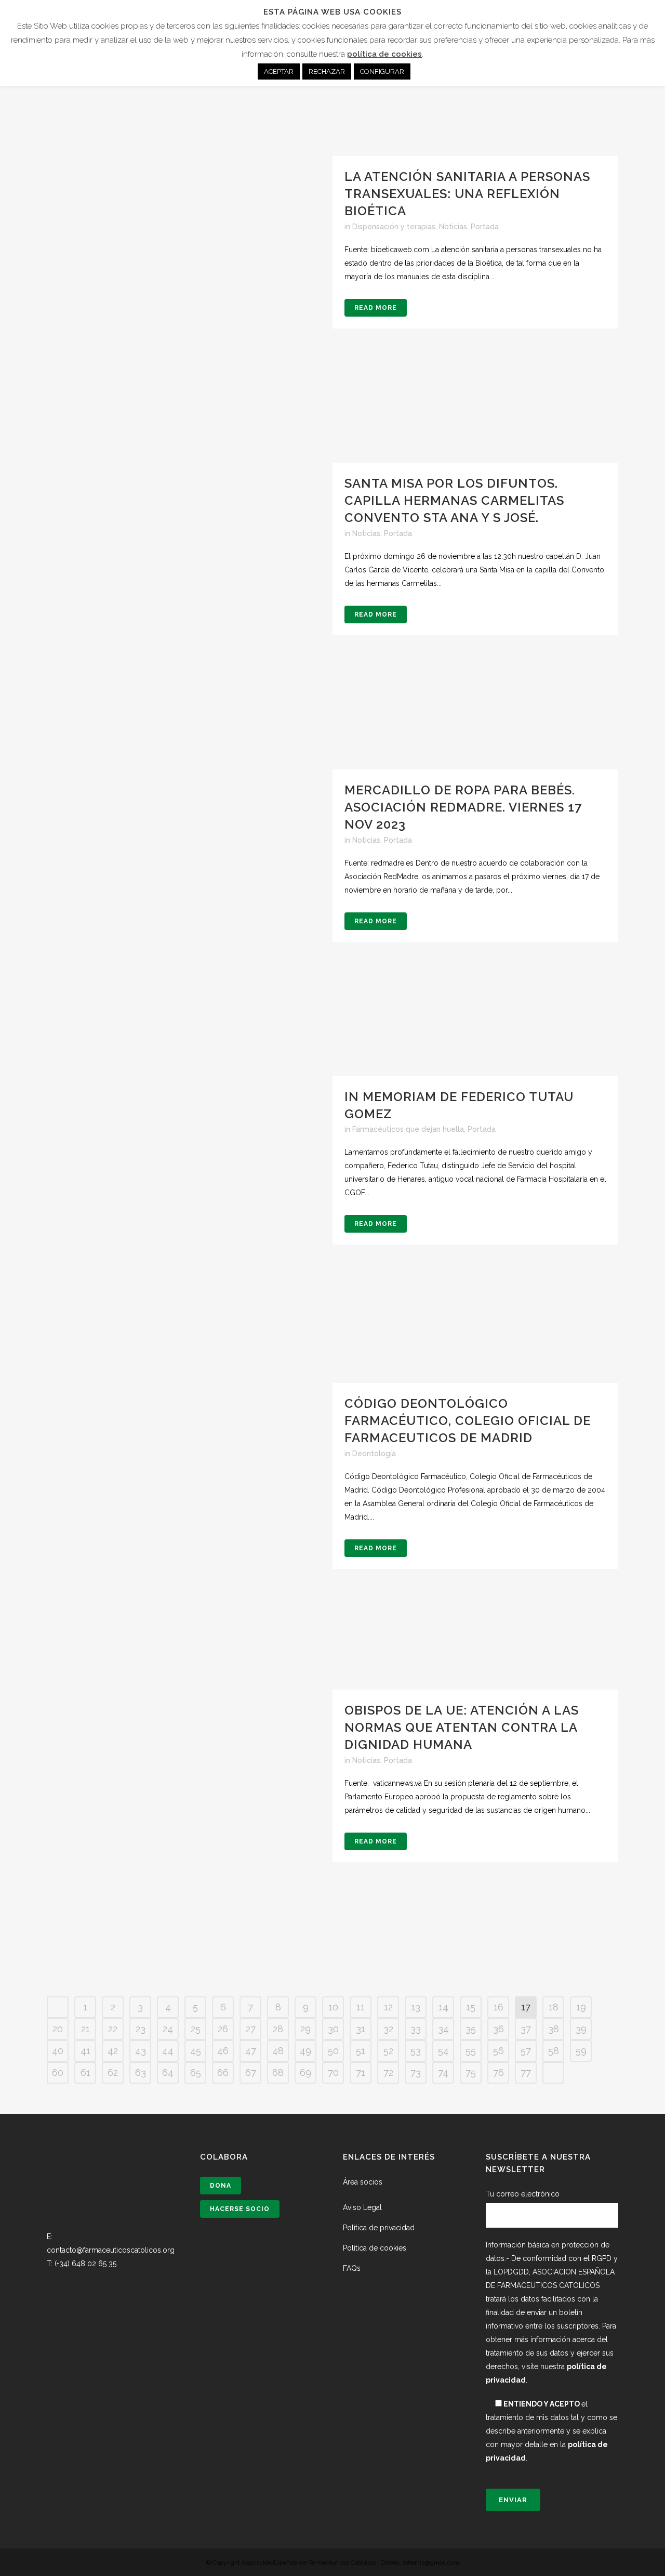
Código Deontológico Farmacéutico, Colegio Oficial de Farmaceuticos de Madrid (468, 1421)
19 (581, 2007)
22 (113, 2029)
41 (85, 2051)
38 (554, 2029)
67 (251, 2072)
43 (141, 2051)
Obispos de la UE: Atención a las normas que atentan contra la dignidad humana (462, 1727)
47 (251, 2051)
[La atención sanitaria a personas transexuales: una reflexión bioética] (190, 299)
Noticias (453, 227)
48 (278, 2051)
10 (333, 2007)
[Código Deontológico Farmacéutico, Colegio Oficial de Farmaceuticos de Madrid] (190, 1526)
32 (388, 2029)
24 (168, 2029)
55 (471, 2051)
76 (498, 2072)
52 (388, 2051)
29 (305, 2029)
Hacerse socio (240, 2209)
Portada (485, 227)
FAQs (352, 2268)
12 (388, 2007)
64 (168, 2072)
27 (251, 2029)
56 (498, 2051)
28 (278, 2029)
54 (443, 2051)
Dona (221, 2186)
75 (471, 2072)
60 (58, 2072)
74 (443, 2072)
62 (113, 2072)
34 (443, 2029)
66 (223, 2072)
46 (223, 2051)
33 (416, 2029)
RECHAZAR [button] (327, 71)
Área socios (363, 2182)
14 (443, 2007)
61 (85, 2072)
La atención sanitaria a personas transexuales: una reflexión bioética (467, 194)
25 (196, 2029)
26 (223, 2029)
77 (526, 2072)
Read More (376, 308)
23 (141, 2029)
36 (498, 2029)
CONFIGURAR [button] (382, 71)
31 (361, 2029)
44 (168, 2051)
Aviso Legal (362, 2207)
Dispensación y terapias (394, 227)
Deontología (374, 1454)
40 (58, 2051)
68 (278, 2072)
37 (526, 2029)
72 (388, 2072)
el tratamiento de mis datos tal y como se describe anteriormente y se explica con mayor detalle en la (551, 2431)
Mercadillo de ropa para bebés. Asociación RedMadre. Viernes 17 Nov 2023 (463, 807)
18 (554, 2007)
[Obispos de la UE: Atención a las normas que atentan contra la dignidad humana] (190, 1833)
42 (113, 2051)
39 (581, 2029)
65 (196, 2072)
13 (416, 2007)
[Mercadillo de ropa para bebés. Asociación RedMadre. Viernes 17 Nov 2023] (190, 912)
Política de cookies (375, 2248)
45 (196, 2051)
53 (416, 2051)
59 (581, 2051)
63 (141, 2072)
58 (554, 2051)
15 (471, 2007)
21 (85, 2029)
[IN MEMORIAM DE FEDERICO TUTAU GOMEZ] (190, 1219)
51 (361, 2051)
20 (58, 2029)
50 (333, 2051)
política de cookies (384, 54)
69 (305, 2072)
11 (361, 2007)
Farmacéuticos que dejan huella (408, 1129)
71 (361, 2072)
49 (305, 2051)
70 (333, 2072)
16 (498, 2007)
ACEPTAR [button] (279, 71)
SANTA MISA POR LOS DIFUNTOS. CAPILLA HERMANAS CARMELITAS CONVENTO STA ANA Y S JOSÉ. (454, 500)
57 (526, 2051)
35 (471, 2029)
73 (416, 2072)
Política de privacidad (379, 2228)
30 (333, 2029)
